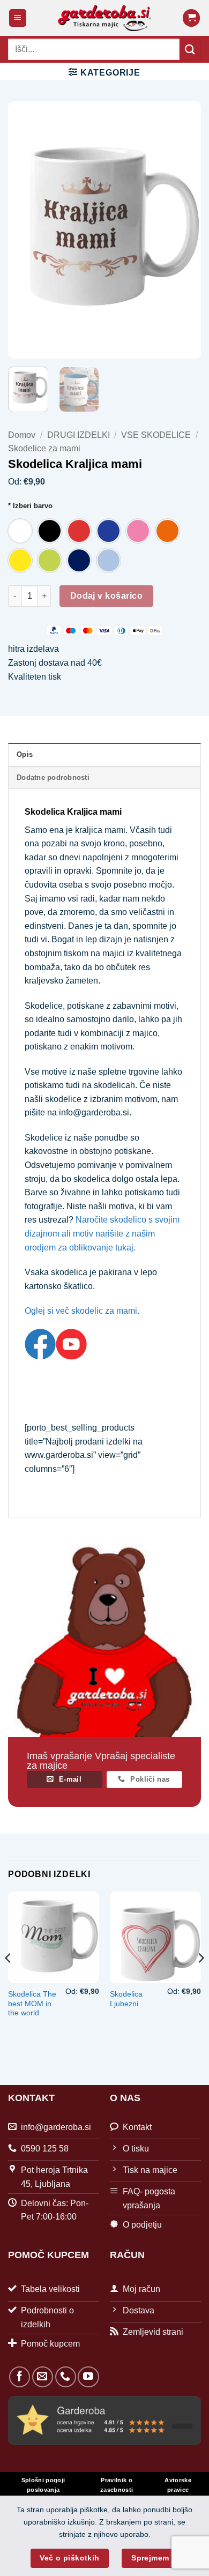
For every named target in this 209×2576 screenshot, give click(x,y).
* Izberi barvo (30, 506)
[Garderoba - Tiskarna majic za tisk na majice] (105, 18)
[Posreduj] (190, 49)
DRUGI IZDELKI (79, 435)
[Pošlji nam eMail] (43, 2377)
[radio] (20, 531)
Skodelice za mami (44, 448)
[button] (18, 18)
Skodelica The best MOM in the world (32, 2004)
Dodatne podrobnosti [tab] (53, 777)
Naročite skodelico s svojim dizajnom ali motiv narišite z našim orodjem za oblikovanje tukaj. (102, 1233)
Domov (22, 435)
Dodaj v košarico (106, 596)
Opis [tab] (25, 754)
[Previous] (25, 230)
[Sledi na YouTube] (88, 2377)
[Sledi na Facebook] (20, 2377)
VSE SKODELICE (156, 435)
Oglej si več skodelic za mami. (82, 1311)
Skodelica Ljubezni (126, 1999)
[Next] (184, 230)
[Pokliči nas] (66, 2377)
